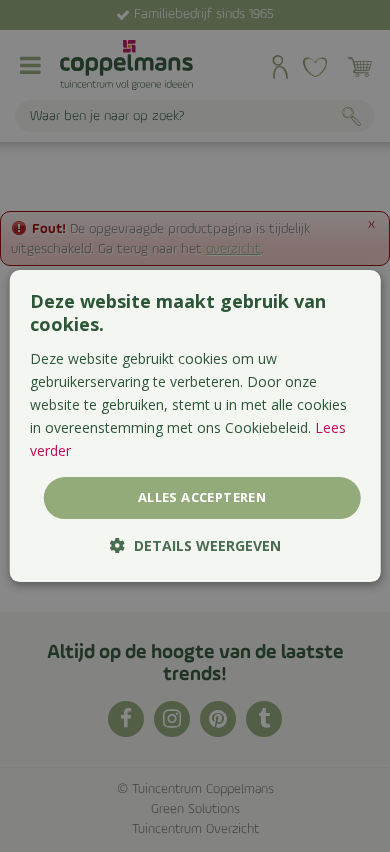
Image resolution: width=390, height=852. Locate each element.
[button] (195, 545)
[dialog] (195, 426)
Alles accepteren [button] (202, 497)
